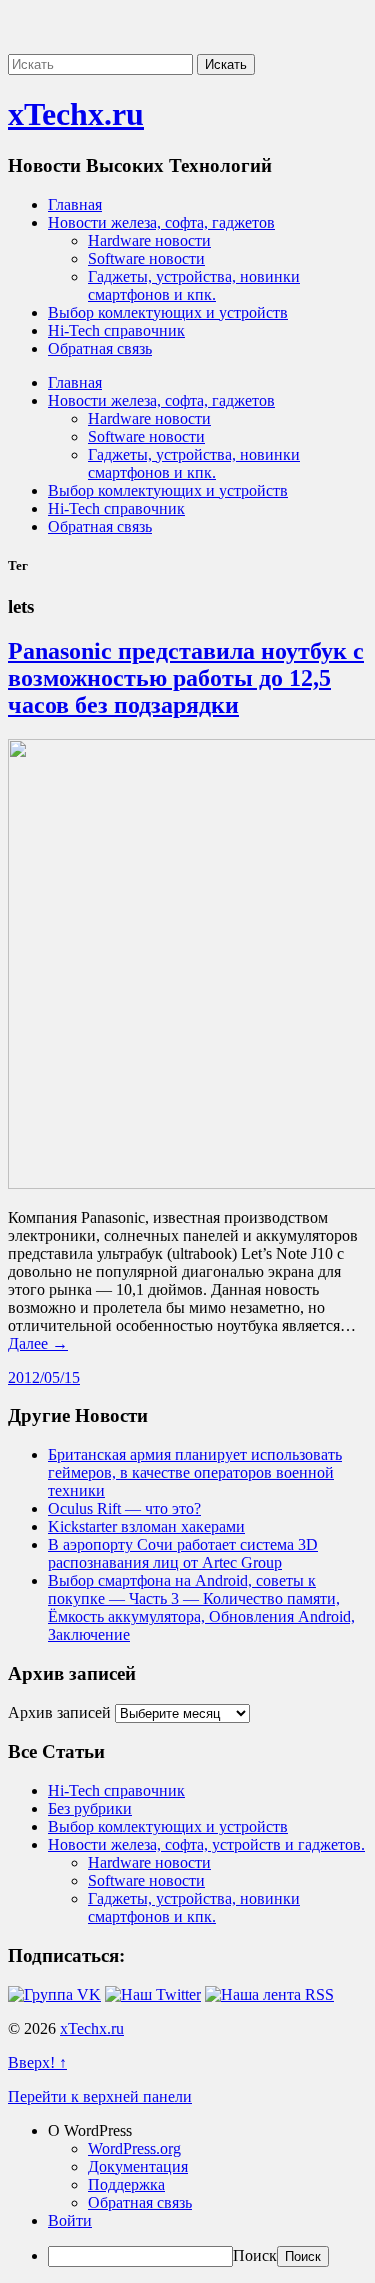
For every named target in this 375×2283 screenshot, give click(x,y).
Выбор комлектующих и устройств (168, 312)
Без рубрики (90, 1808)
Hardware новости (149, 240)
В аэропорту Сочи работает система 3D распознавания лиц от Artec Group (183, 1553)
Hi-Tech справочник (116, 330)
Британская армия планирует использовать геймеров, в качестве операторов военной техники (195, 1472)
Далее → (38, 1343)
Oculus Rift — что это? (124, 1508)
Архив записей (59, 1712)
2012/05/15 (44, 1377)
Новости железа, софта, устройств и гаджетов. (206, 1844)
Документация (138, 2166)
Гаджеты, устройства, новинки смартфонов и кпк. (194, 285)
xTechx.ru (76, 114)
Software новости (146, 258)
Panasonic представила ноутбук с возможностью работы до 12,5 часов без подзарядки (186, 678)
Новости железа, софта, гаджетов (161, 222)
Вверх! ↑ (37, 2062)
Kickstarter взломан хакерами (146, 1526)
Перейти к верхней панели (100, 2096)
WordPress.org (134, 2148)
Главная (75, 204)
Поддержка (126, 2184)
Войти (70, 2220)
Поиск (255, 2255)
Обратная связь (100, 348)
